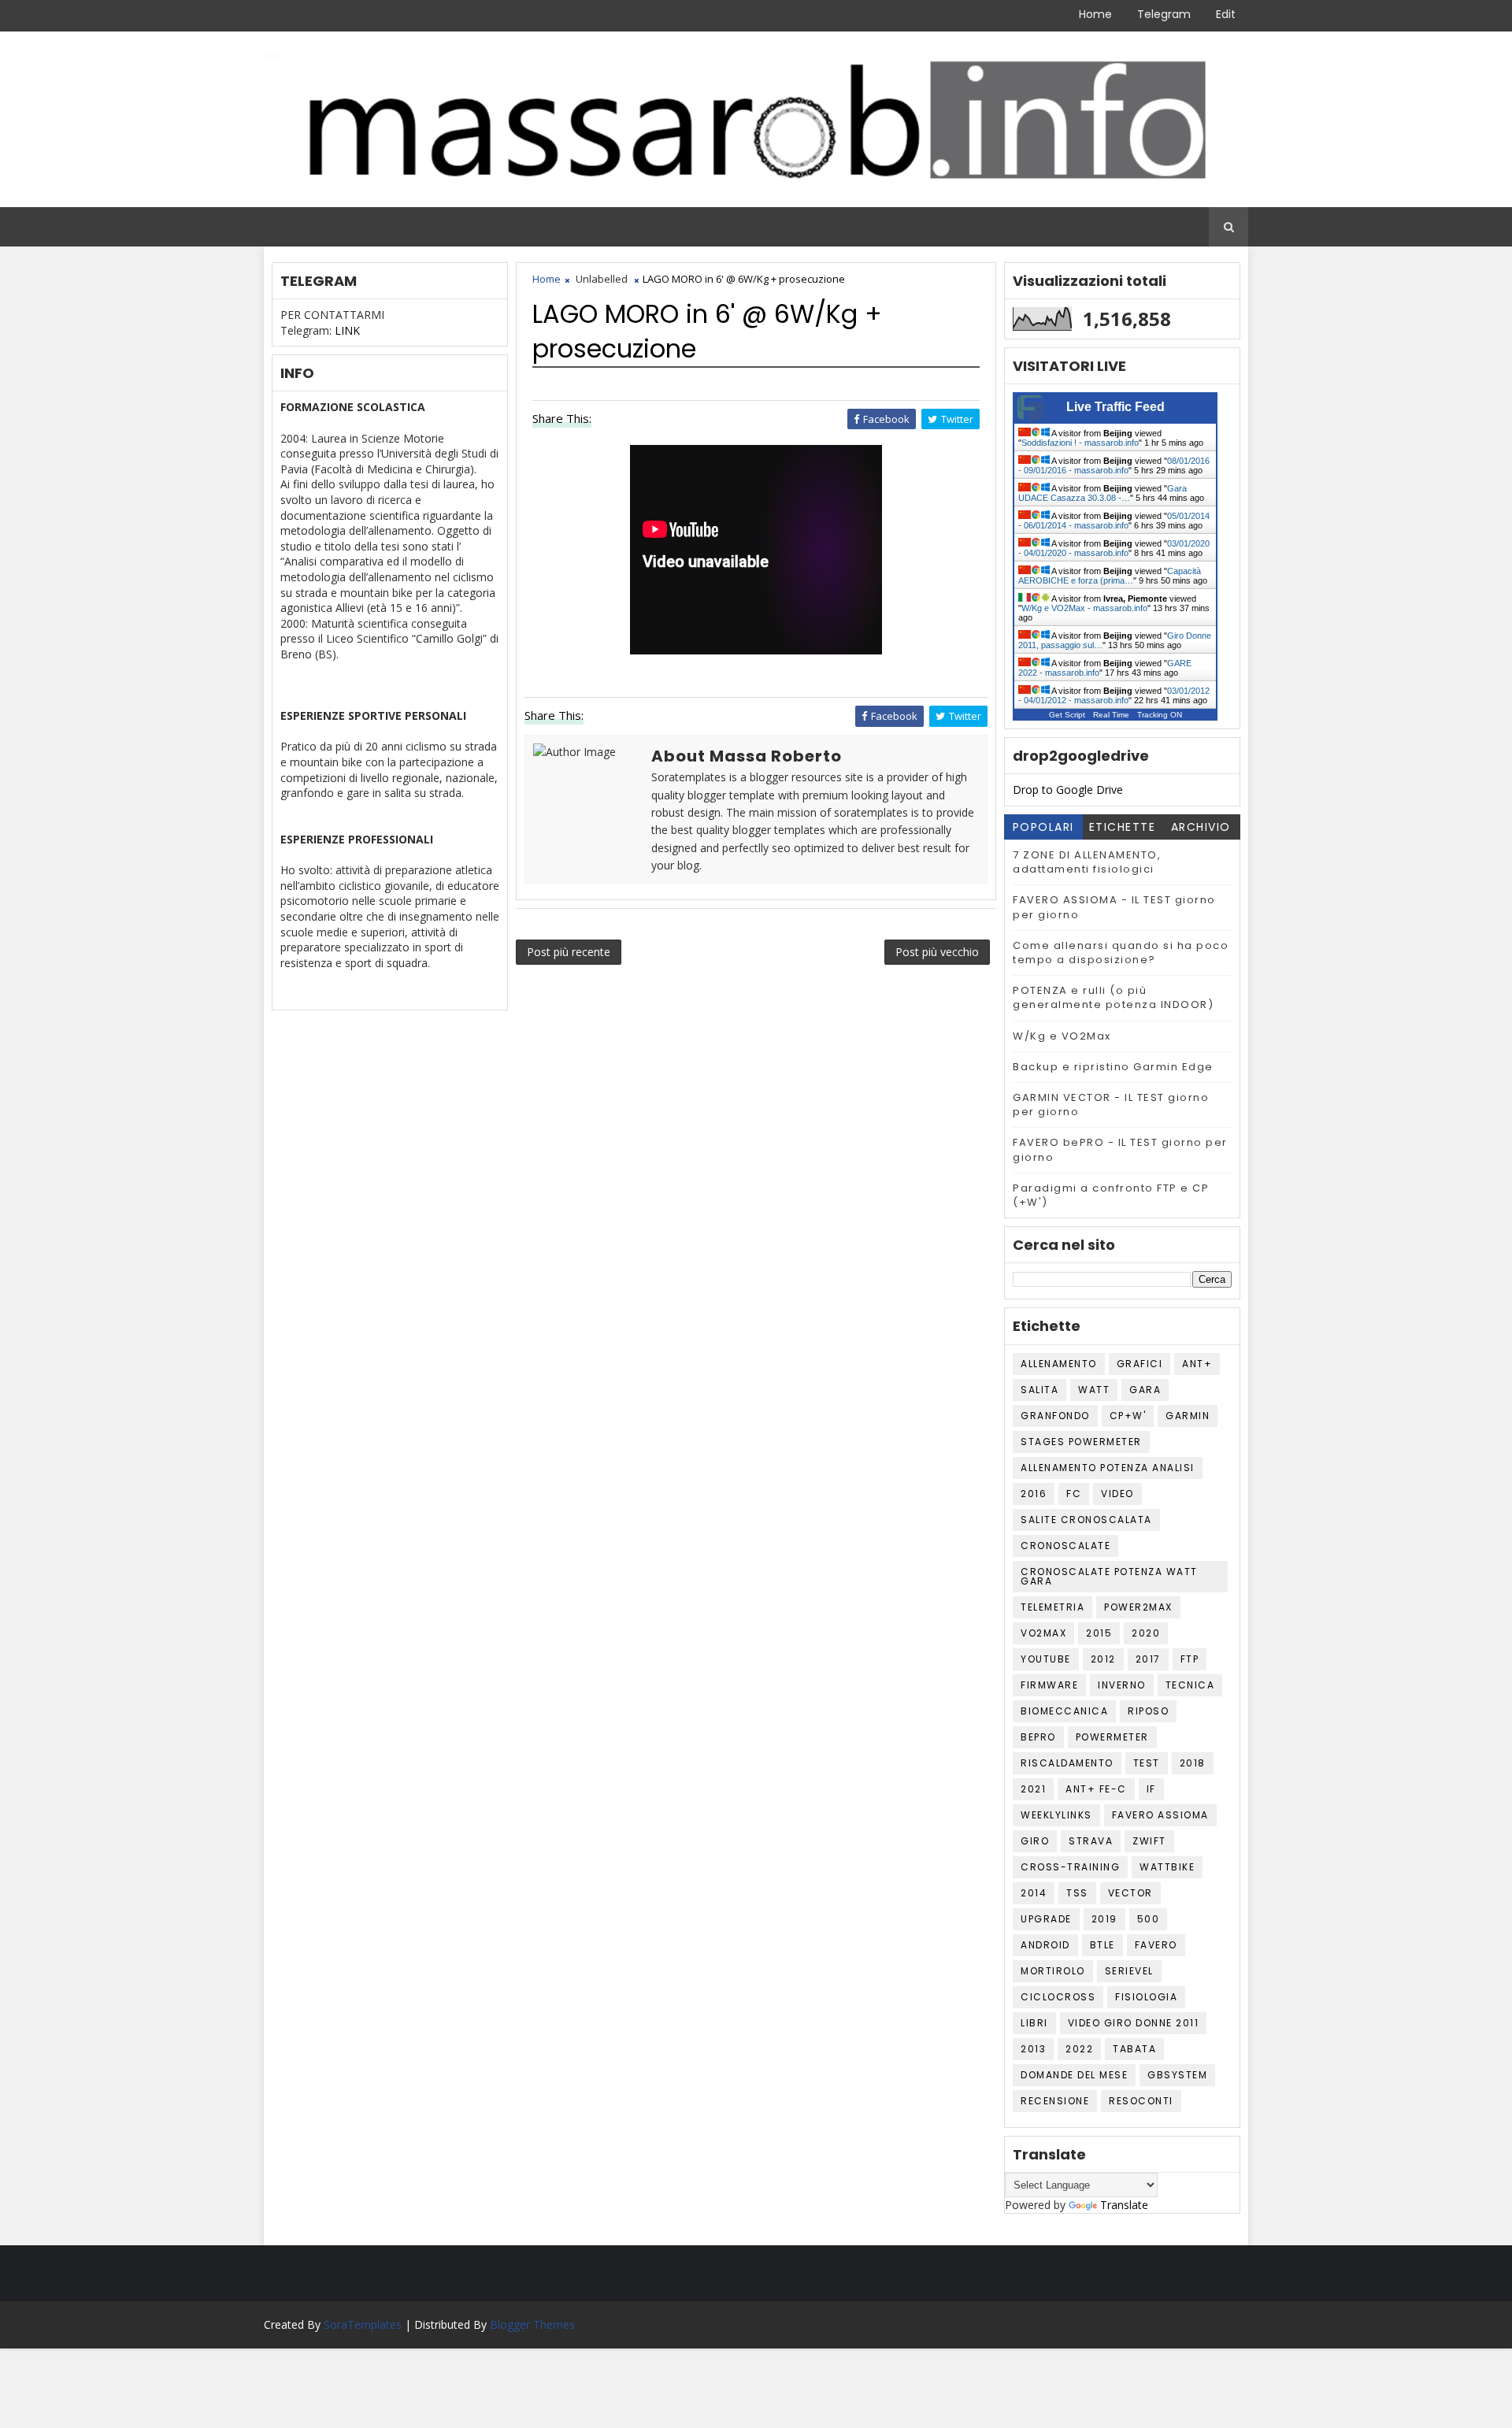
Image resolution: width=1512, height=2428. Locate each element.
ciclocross (1058, 1997)
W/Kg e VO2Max (1062, 1036)
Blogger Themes (532, 2324)
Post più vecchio (937, 952)
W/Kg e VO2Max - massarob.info (1084, 608)
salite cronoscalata (1086, 1520)
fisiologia (1146, 1997)
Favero (1156, 1945)
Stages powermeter (1081, 1442)
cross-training (1070, 1867)
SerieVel (1129, 1971)
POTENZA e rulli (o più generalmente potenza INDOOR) (1113, 997)
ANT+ (1197, 1364)
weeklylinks (1056, 1815)
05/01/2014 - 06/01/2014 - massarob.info (1114, 521)
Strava (1091, 1841)
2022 (1079, 2049)
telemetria (1052, 1607)
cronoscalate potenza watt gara (1109, 1576)
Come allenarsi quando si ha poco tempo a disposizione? (1121, 953)
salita (1039, 1390)
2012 (1103, 1659)
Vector (1130, 1893)
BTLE (1102, 1945)
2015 (1099, 1633)
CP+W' (1128, 1416)
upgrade (1046, 1919)
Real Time (1111, 715)
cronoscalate (1065, 1546)
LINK (347, 330)
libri (1034, 2023)
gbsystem (1177, 2075)
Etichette (1123, 827)
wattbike (1167, 1867)
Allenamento (1059, 1364)
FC (1074, 1494)
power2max (1138, 1607)
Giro (1035, 1841)
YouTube (1046, 1659)
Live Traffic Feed (1115, 407)
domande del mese (1074, 2075)
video (1117, 1494)
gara (1145, 1390)
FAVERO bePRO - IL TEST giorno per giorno (1120, 1149)
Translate (1124, 2205)
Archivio (1201, 827)
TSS (1077, 1893)
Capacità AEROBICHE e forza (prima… (1110, 576)
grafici (1140, 1364)
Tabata (1134, 2049)
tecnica (1190, 1685)
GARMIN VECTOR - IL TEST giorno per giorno (1111, 1105)
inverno (1122, 1685)
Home (1095, 14)
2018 (1193, 1763)
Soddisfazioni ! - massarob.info (1080, 443)
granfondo (1055, 1416)
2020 (1146, 1633)
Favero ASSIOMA (1160, 1815)
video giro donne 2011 (1134, 2023)
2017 (1148, 1659)
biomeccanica (1064, 1711)
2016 (1034, 1494)
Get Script (1067, 715)
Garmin (1188, 1416)
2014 (1034, 1893)
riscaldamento (1067, 1763)
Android (1045, 1945)
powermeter (1112, 1737)
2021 (1033, 1789)
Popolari (1043, 827)
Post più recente (569, 952)
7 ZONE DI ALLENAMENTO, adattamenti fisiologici (1087, 862)
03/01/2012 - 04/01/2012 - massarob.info (1114, 695)
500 (1149, 1919)
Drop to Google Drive (1068, 790)
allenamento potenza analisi (1108, 1468)
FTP (1190, 1659)
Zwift (1149, 1841)
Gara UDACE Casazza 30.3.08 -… (1102, 493)
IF (1151, 1789)
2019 (1104, 1919)
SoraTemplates (363, 2324)
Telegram (1164, 14)
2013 (1033, 2049)
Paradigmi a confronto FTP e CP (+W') (1111, 1195)
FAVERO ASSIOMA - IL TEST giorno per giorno (1114, 907)
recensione (1055, 2101)
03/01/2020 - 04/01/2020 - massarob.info (1114, 548)
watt (1094, 1390)
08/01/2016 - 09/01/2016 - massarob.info (1114, 465)
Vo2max (1043, 1633)
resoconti (1141, 2101)
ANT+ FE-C (1096, 1789)
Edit (1226, 14)
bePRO (1038, 1737)
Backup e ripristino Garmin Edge (1113, 1067)
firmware (1049, 1685)
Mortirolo (1053, 1971)
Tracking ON (1160, 715)
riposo (1148, 1711)
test (1147, 1763)
